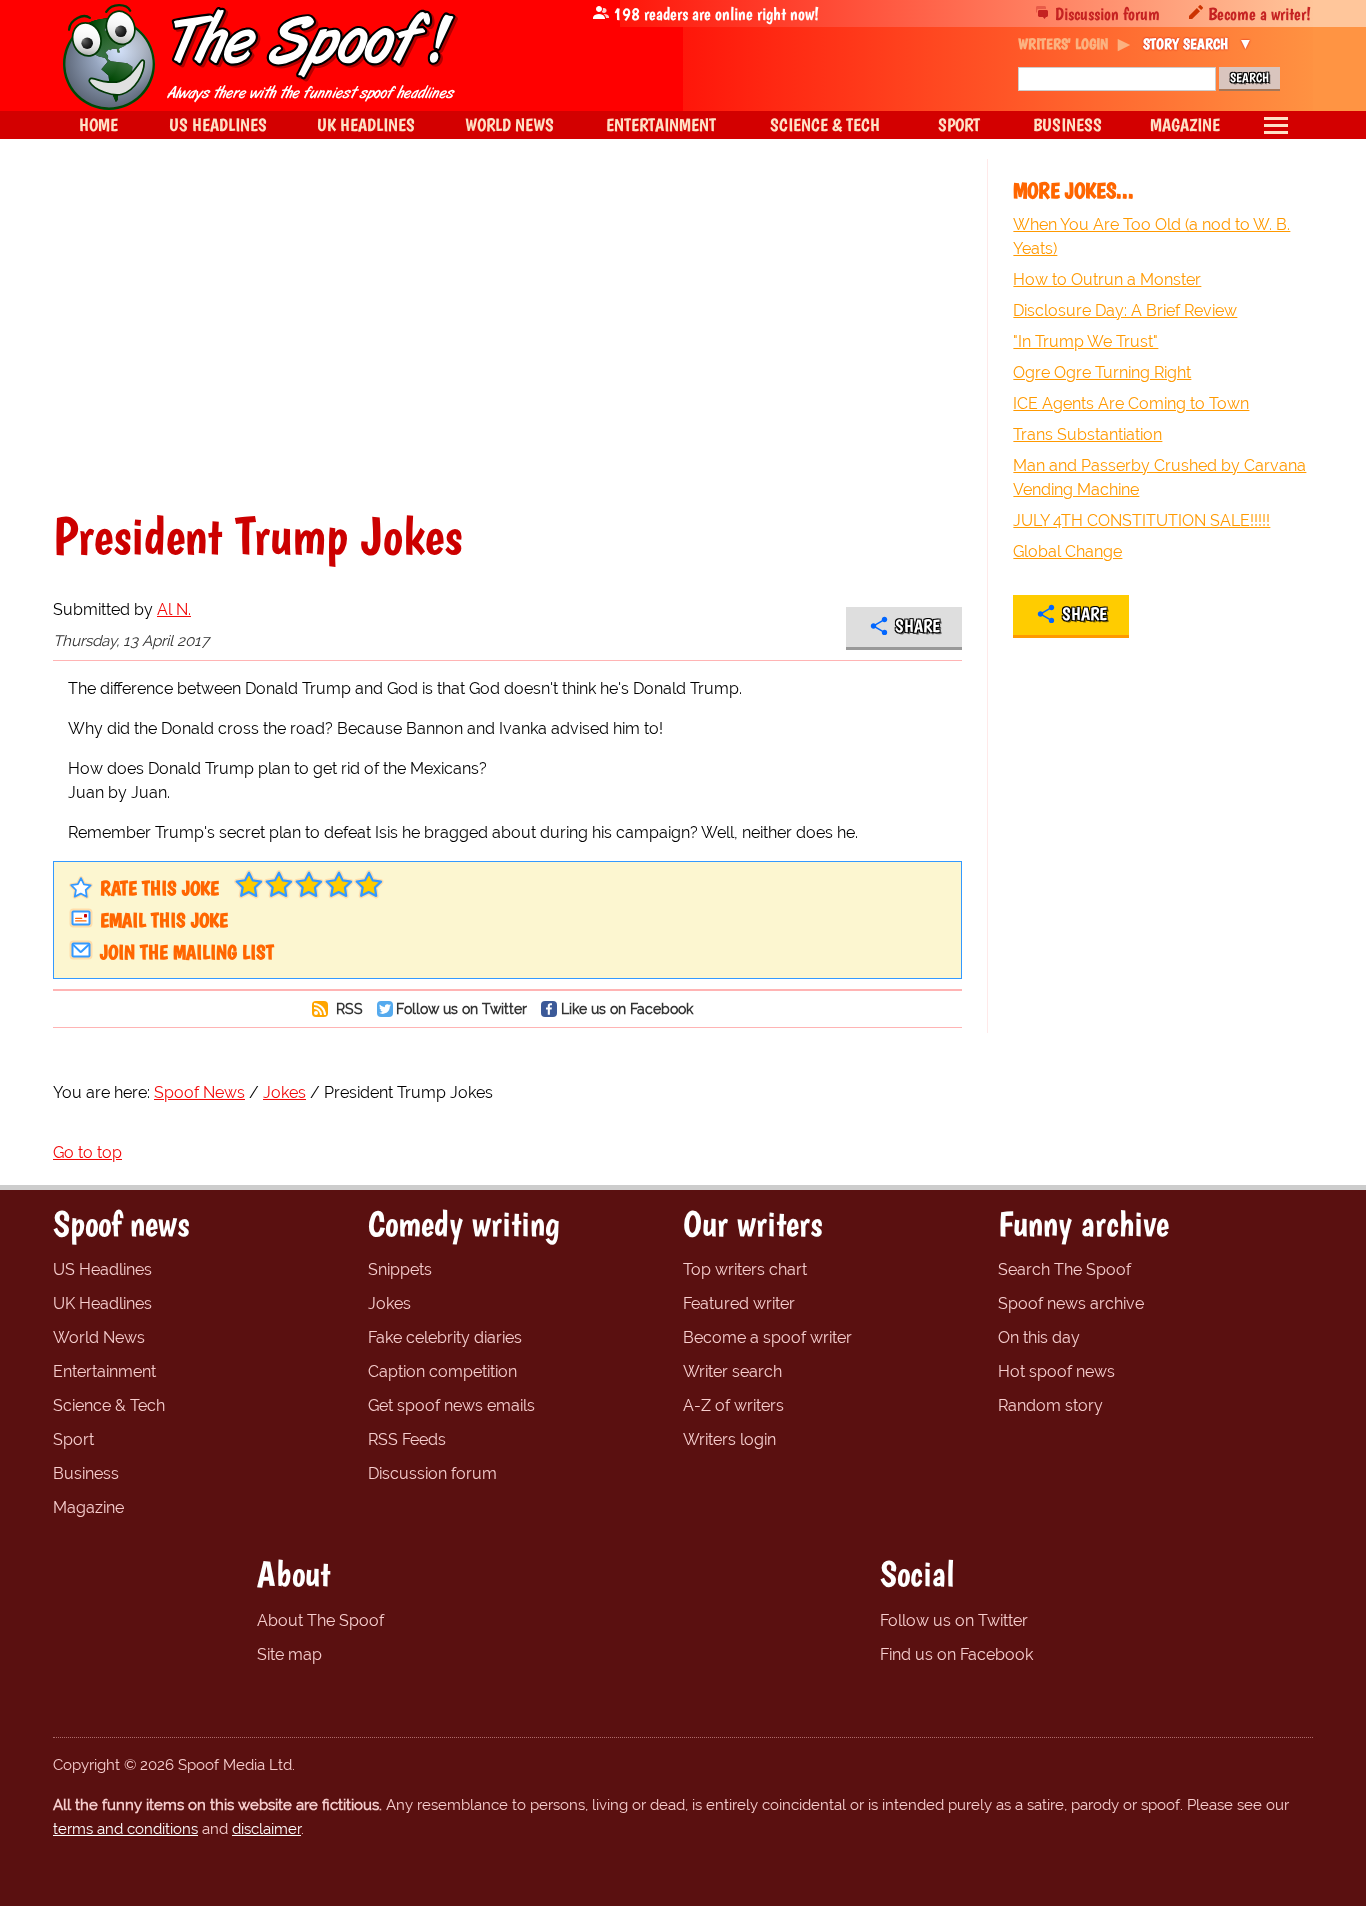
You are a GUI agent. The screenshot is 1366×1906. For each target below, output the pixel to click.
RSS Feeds (407, 1439)
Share (917, 626)
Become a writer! (1259, 13)
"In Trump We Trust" (1085, 341)
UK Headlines (102, 1303)
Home (98, 124)
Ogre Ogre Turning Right (1102, 372)
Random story (1050, 1405)
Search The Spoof (1064, 1269)
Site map (289, 1654)
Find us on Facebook (956, 1654)
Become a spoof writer (767, 1337)
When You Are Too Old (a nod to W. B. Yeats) (1151, 236)
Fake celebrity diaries (445, 1337)
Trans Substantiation (1087, 434)
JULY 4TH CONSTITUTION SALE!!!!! (1141, 520)
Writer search (732, 1371)
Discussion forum (1107, 13)
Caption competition (442, 1371)
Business (86, 1473)
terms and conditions (125, 1829)
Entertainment (104, 1371)
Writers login (729, 1439)
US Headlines (102, 1269)
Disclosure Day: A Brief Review (1125, 310)
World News (99, 1337)
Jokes (389, 1303)
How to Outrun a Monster (1107, 279)
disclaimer (266, 1829)
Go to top (87, 1152)
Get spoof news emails (451, 1405)
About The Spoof (320, 1620)
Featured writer (739, 1303)
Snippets (400, 1269)
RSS (347, 1008)
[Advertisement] (507, 334)
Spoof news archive (1071, 1303)
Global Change (1067, 551)
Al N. (174, 609)
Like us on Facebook (627, 1008)
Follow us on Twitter (461, 1008)
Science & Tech (109, 1405)
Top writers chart (745, 1269)
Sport (73, 1439)
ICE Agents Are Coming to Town (1131, 403)
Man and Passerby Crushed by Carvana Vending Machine (1159, 477)
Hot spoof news (1056, 1371)
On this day (1039, 1337)
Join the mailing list (187, 952)
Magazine (88, 1507)
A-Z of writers (733, 1405)
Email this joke (164, 920)
